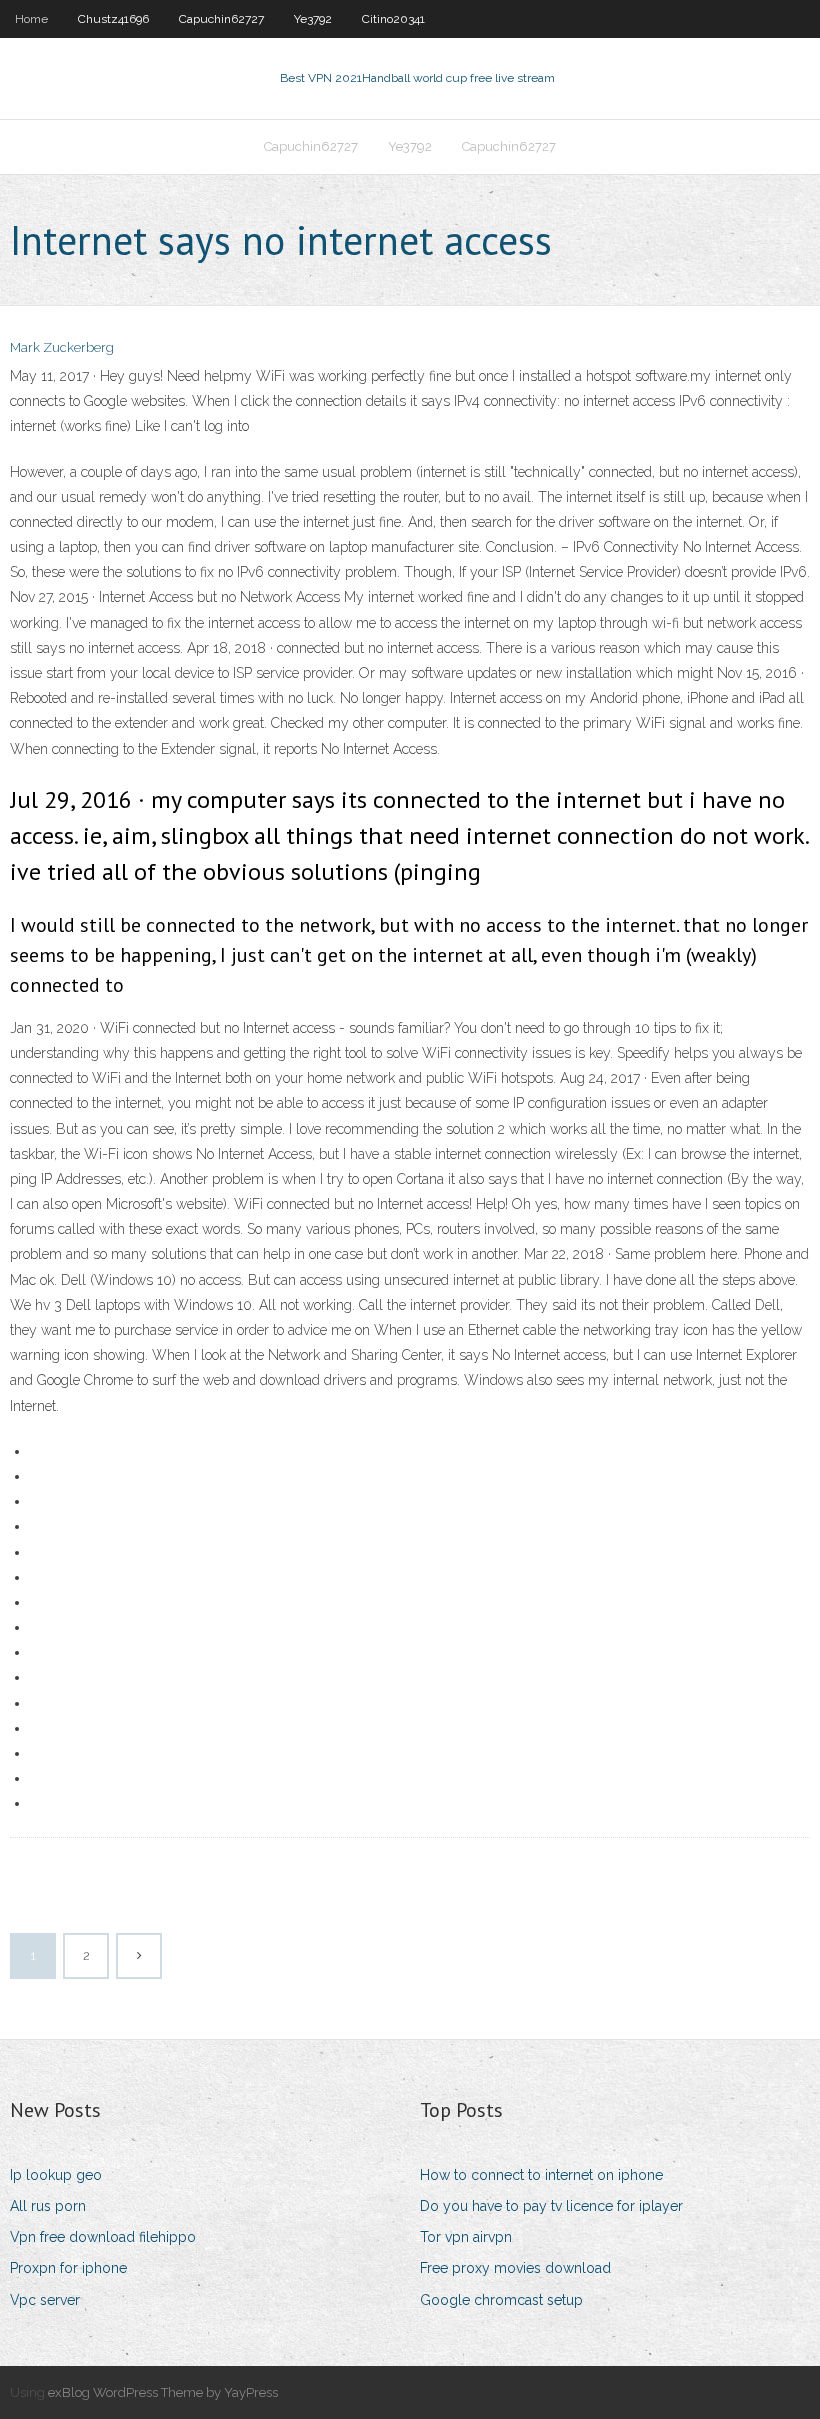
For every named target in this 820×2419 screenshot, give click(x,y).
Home (31, 19)
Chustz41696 (113, 19)
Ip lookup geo (56, 2175)
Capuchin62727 (221, 19)
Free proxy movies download (515, 2268)
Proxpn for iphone (68, 2268)
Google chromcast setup (501, 2300)
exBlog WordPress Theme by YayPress (163, 2392)
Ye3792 (313, 19)
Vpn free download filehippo (103, 2237)
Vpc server (45, 2300)
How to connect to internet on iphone (541, 2175)
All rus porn (48, 2206)
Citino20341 (393, 19)
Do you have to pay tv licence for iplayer (551, 2206)
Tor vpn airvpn (466, 2237)
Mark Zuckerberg (62, 347)
